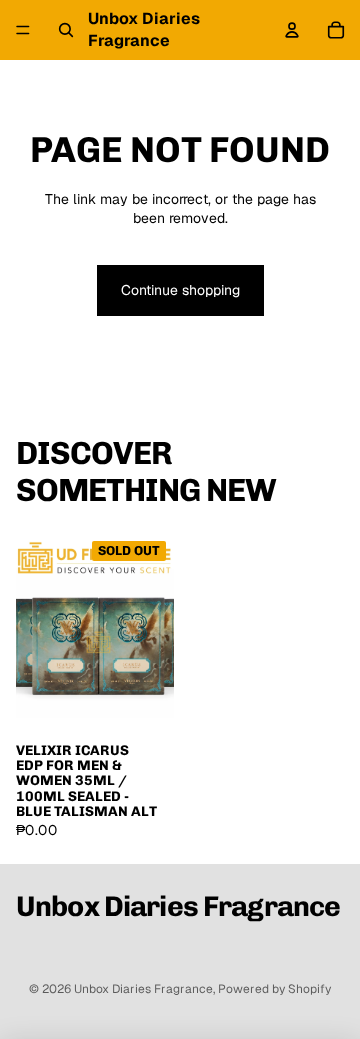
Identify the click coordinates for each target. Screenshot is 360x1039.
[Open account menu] (292, 30)
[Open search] (66, 30)
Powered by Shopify (274, 989)
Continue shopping (180, 290)
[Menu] (23, 30)
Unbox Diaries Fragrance (143, 989)
